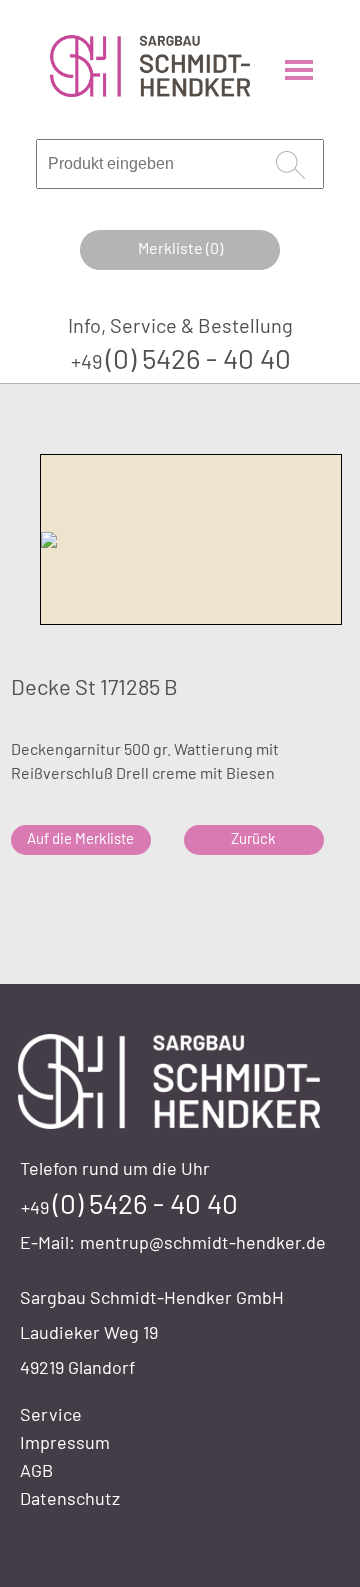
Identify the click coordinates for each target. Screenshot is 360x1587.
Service (51, 1414)
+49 (181, 361)
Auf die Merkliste (80, 838)
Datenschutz (70, 1498)
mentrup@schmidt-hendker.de (203, 1242)
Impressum (65, 1442)
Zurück (253, 838)
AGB (36, 1470)
